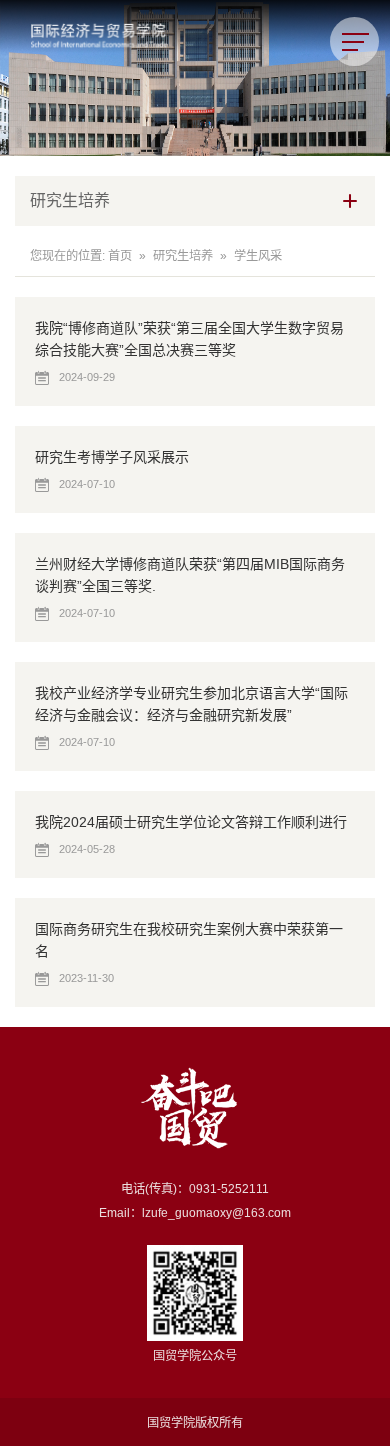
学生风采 (258, 256)
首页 (120, 256)
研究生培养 (183, 256)
